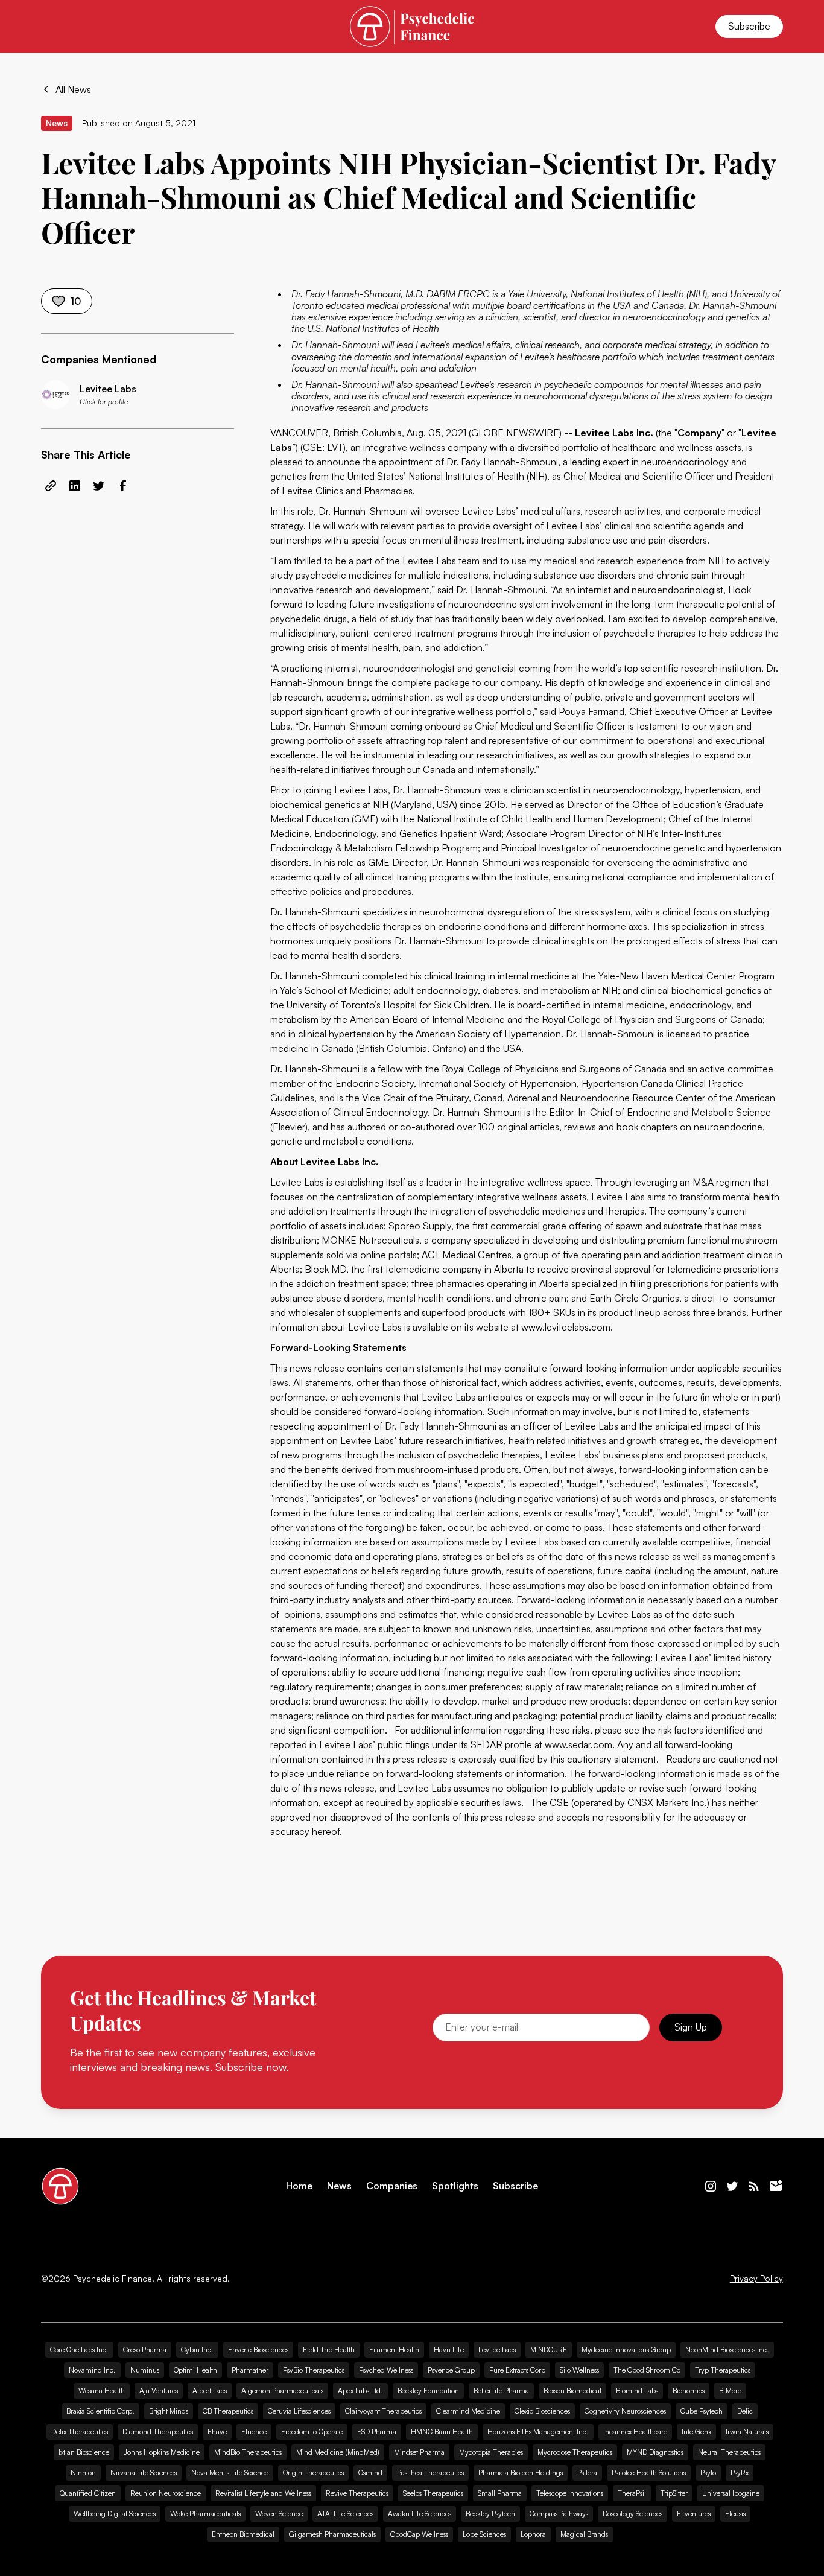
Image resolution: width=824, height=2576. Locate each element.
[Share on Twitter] (99, 486)
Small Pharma (500, 2493)
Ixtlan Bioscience (84, 2452)
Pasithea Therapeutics (430, 2473)
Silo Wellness (579, 2370)
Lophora (533, 2534)
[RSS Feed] (754, 2186)
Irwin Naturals (747, 2431)
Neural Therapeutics (729, 2452)
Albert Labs (210, 2390)
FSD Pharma (377, 2431)
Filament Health (394, 2349)
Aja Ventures (159, 2390)
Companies (392, 2186)
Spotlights (455, 2186)
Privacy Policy (756, 2279)
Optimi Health (195, 2370)
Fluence (254, 2431)
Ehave (217, 2431)
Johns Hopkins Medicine (162, 2452)
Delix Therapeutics (80, 2431)
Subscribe (749, 26)
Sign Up (691, 2027)
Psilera (587, 2473)
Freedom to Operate (312, 2431)
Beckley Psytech (490, 2514)
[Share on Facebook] (123, 486)
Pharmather (250, 2370)
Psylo (708, 2473)
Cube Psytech (702, 2411)
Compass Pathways (559, 2514)
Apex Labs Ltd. (360, 2390)
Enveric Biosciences (258, 2349)
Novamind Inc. (92, 2370)
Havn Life (449, 2349)
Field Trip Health (329, 2349)
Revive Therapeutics (357, 2493)
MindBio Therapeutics (248, 2452)
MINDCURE (549, 2349)
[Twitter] (732, 2186)
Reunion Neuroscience (166, 2493)
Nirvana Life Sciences (144, 2473)
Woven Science (279, 2514)
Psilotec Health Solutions (649, 2473)
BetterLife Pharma (501, 2390)
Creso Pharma (145, 2349)
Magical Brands (584, 2534)
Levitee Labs (497, 2349)
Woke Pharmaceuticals (205, 2514)
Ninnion (83, 2473)
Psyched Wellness (386, 2370)
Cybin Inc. (197, 2349)
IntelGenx (696, 2431)
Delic (745, 2411)
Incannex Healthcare (635, 2431)
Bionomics (689, 2390)
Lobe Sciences (484, 2534)
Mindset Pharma (419, 2452)
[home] (412, 26)
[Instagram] (711, 2186)
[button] (55, 27)
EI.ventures (694, 2514)
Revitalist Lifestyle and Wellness (263, 2493)
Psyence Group (451, 2370)
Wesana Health (102, 2390)
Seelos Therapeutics (433, 2493)
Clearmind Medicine (468, 2411)
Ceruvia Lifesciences (299, 2411)
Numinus (145, 2370)
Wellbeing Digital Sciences (115, 2514)
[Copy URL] (51, 486)
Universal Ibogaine (731, 2493)
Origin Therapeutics (313, 2473)
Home (299, 2186)
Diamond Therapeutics (158, 2431)
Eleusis (735, 2514)
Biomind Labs (637, 2390)
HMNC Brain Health (442, 2431)
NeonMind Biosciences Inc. (727, 2349)
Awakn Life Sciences (420, 2514)
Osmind (370, 2473)
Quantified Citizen (88, 2493)
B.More (730, 2390)
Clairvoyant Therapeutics (383, 2411)
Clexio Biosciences (542, 2411)
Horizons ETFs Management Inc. (538, 2431)
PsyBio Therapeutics (314, 2370)
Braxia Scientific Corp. (100, 2411)
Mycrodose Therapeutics (575, 2452)
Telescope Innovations (570, 2493)
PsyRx (740, 2473)
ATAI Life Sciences (345, 2514)
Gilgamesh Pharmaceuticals (332, 2534)
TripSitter (674, 2493)
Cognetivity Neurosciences (625, 2411)
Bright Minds (169, 2411)
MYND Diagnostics (655, 2452)
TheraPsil (632, 2493)
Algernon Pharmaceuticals (282, 2390)
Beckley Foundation (428, 2390)
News (339, 2186)
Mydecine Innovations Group (626, 2349)
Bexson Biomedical (572, 2390)
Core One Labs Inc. (79, 2349)
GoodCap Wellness (419, 2534)
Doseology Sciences (632, 2514)
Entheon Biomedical (243, 2534)
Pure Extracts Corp (517, 2370)
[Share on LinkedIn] (75, 486)
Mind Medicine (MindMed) (338, 2452)
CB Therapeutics (228, 2411)
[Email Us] (776, 2186)
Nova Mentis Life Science (230, 2473)
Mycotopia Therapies (491, 2452)
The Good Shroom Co (647, 2370)
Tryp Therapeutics (723, 2370)
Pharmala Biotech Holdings (521, 2473)
